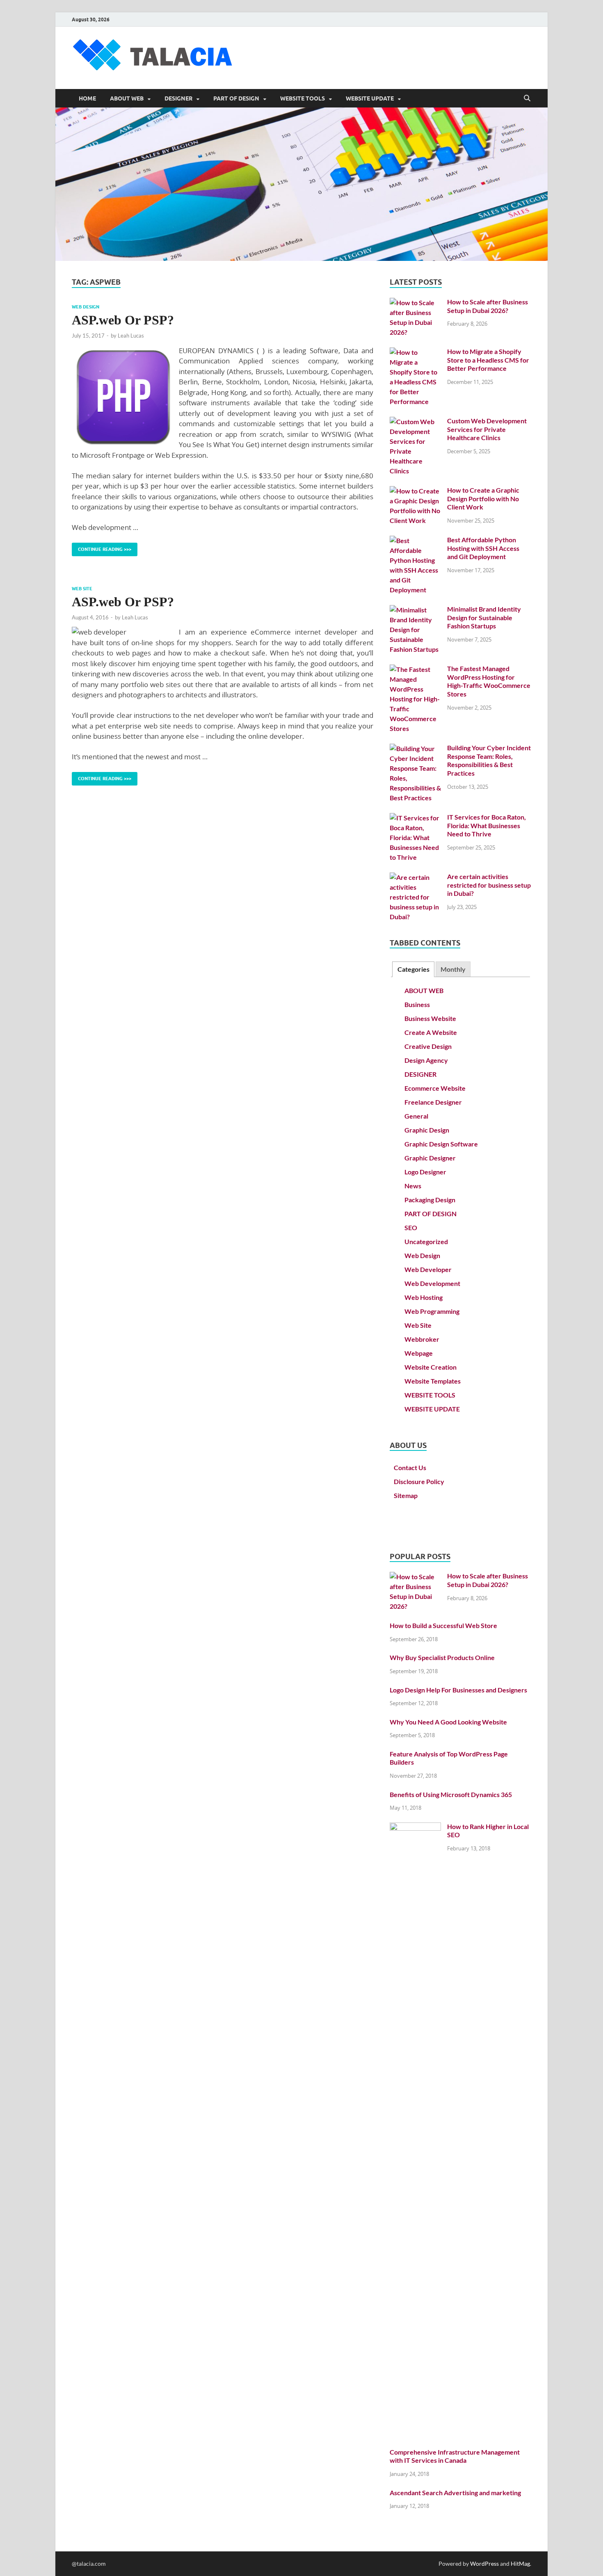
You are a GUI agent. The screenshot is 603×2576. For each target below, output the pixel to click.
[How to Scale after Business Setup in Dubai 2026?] (415, 303)
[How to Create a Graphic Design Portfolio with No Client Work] (415, 491)
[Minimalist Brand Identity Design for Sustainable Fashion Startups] (415, 610)
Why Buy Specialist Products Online (442, 1657)
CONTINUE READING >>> (102, 547)
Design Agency (426, 1060)
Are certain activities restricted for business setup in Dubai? (489, 885)
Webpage (419, 1353)
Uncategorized (426, 1241)
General (416, 1116)
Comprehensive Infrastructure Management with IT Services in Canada (455, 2456)
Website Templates (433, 1381)
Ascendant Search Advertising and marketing (455, 2493)
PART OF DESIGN (236, 98)
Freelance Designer (433, 1102)
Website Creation (431, 1367)
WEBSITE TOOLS (303, 98)
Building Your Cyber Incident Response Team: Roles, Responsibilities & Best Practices (489, 760)
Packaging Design (430, 1200)
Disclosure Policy (419, 1481)
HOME (87, 98)
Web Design (86, 307)
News (413, 1186)
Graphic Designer (430, 1158)
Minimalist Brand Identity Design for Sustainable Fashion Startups (484, 618)
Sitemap (406, 1495)
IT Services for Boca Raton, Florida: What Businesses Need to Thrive (487, 826)
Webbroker (422, 1339)
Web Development (432, 1283)
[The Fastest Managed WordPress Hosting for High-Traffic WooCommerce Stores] (415, 669)
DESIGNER (178, 98)
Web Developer (428, 1269)
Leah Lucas (131, 336)
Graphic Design (427, 1130)
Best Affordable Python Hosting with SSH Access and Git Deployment (483, 548)
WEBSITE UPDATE (370, 98)
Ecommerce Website (435, 1088)
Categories (413, 969)
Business (417, 1004)
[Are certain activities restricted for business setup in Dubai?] (415, 877)
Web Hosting (424, 1297)
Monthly (453, 969)
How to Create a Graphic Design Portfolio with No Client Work (483, 499)
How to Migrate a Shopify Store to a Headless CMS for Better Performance (488, 360)
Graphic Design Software (441, 1144)
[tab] (413, 969)
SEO (411, 1227)
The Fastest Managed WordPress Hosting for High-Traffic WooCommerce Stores (489, 681)
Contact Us (410, 1467)
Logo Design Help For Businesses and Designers (458, 1690)
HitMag (520, 2563)
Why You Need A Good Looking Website (448, 1722)
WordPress (484, 2563)
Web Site (82, 589)
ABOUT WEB (127, 98)
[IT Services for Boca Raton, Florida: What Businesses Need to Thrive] (415, 818)
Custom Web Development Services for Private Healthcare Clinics (487, 429)
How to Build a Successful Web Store (443, 1625)
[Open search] (527, 98)
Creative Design (428, 1046)
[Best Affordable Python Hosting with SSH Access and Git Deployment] (415, 540)
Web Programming (432, 1311)
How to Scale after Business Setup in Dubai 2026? (488, 306)
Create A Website (431, 1032)
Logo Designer (425, 1172)
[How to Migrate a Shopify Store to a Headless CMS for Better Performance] (415, 352)
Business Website (430, 1018)
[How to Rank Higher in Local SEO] (415, 1827)
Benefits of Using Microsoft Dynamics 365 (451, 1794)
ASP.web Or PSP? (123, 320)
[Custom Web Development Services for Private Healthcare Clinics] (415, 421)
